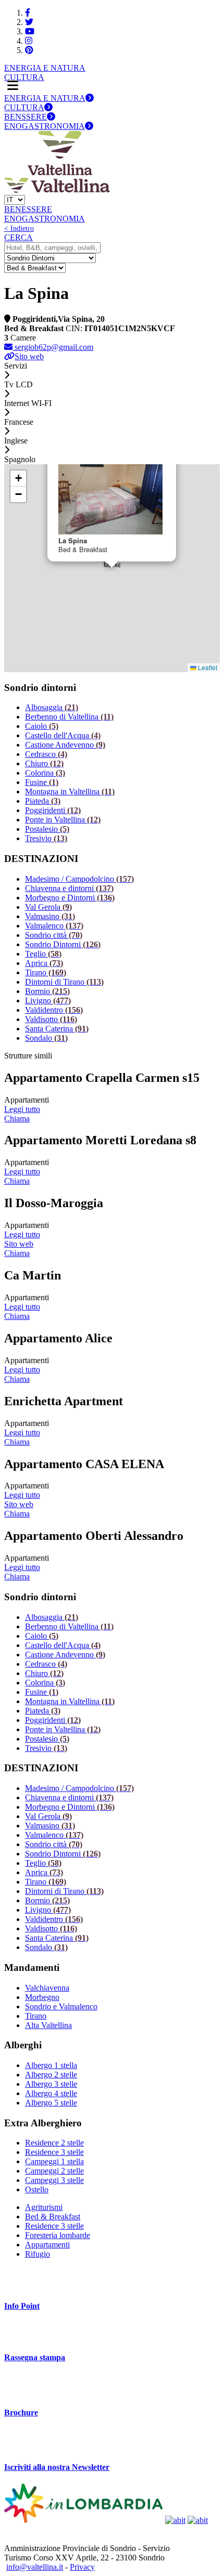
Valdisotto (51, 1019)
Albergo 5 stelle (51, 2103)
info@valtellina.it (35, 2567)
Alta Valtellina (48, 2025)
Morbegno (42, 1997)
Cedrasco (46, 754)
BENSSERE (26, 117)
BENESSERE (28, 209)
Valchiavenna (47, 1988)
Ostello (37, 2189)
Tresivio (46, 838)
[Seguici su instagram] (29, 41)
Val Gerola (48, 907)
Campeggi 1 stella (54, 2161)
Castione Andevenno (65, 745)
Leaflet (207, 667)
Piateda (43, 801)
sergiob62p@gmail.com (53, 347)
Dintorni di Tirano (64, 982)
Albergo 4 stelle (51, 2093)
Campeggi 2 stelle (54, 2171)
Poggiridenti (53, 810)
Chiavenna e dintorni (69, 888)
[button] (18, 479)
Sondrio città (54, 935)
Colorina (45, 773)
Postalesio (47, 829)
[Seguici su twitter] (29, 22)
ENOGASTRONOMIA (45, 126)
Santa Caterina (57, 1029)
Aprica (44, 963)
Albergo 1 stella (51, 2065)
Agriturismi (44, 2207)
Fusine (42, 782)
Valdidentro (54, 1010)
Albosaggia (52, 707)
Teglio (43, 954)
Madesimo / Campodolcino (79, 879)
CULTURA (24, 77)
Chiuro (44, 763)
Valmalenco (54, 926)
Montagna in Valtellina (70, 792)
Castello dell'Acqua (63, 735)
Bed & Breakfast (53, 2217)
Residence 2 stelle (54, 2143)
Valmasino (50, 916)
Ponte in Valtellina (63, 820)
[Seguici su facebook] (28, 13)
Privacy (82, 2567)
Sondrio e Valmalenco (61, 2006)
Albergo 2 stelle (51, 2075)
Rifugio (38, 2254)
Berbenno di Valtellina (69, 717)
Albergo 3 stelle (51, 2084)
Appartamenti (47, 2245)
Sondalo (46, 1038)
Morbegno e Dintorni (70, 898)
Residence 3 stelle (54, 2152)
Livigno (48, 1001)
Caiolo (42, 726)
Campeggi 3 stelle (54, 2180)
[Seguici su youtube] (30, 31)
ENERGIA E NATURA (45, 68)
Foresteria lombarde (58, 2235)
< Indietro (19, 228)
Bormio (47, 991)
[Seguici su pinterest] (29, 50)
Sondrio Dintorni (63, 944)
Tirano (46, 972)
